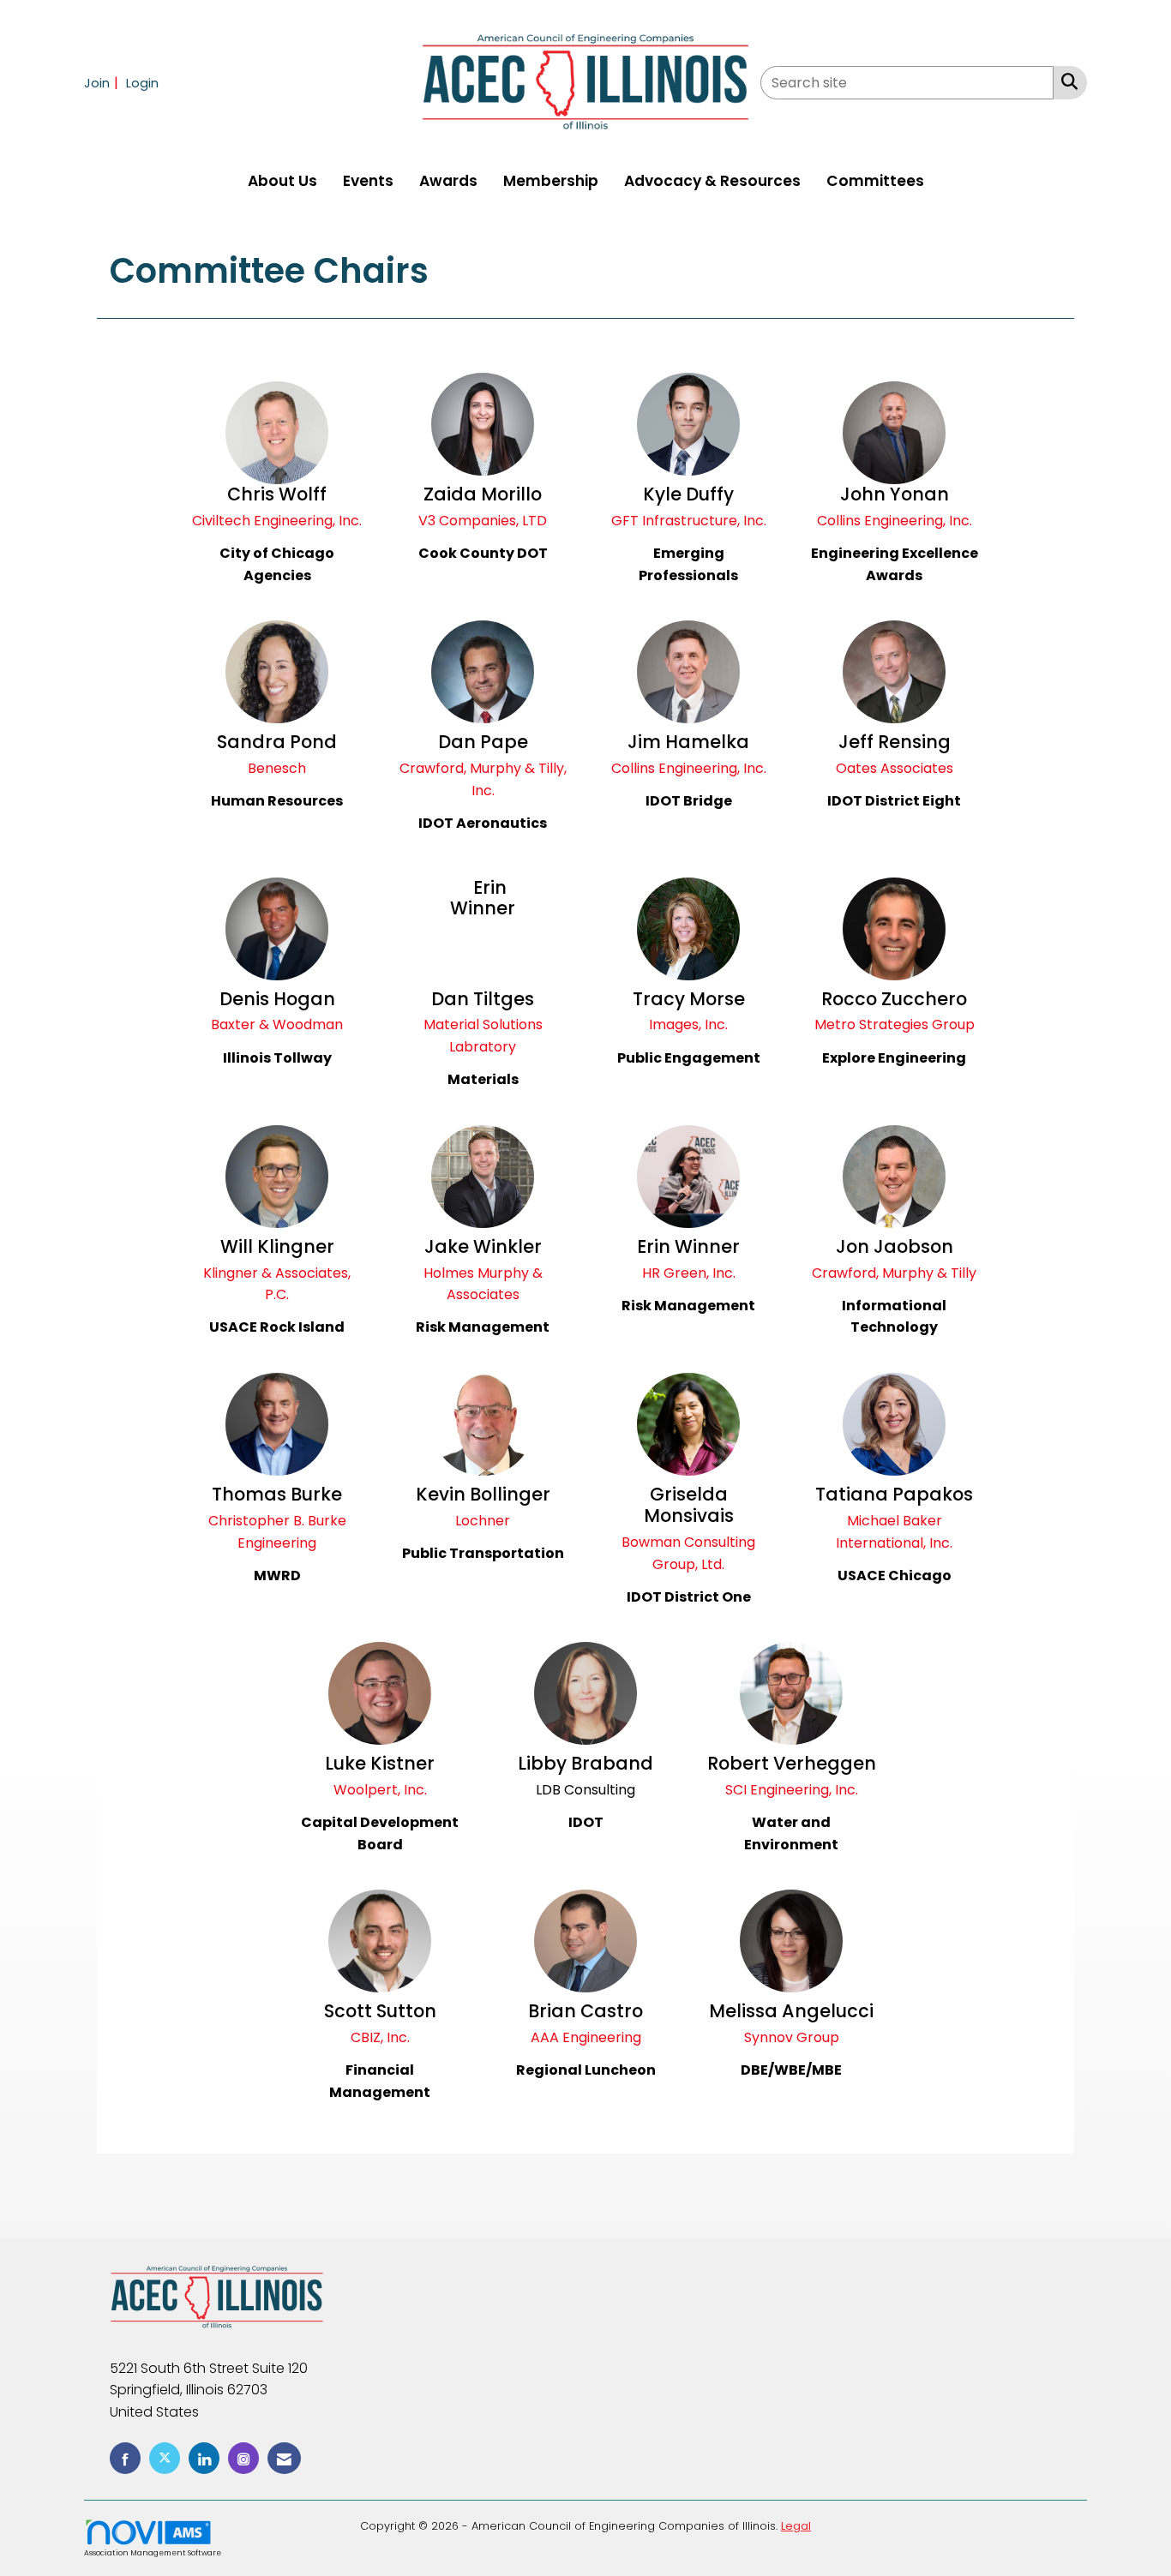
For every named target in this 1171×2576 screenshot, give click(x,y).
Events (368, 181)
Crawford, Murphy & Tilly (894, 1273)
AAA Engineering (586, 2037)
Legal (796, 2526)
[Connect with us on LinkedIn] (204, 2458)
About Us (282, 181)
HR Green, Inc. (689, 1273)
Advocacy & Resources (712, 181)
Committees (875, 181)
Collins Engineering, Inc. (895, 521)
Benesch (277, 768)
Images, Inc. (688, 1024)
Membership (551, 181)
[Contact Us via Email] (284, 2458)
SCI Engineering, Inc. (792, 1790)
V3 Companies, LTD (483, 521)
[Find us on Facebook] (125, 2458)
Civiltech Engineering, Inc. (277, 521)
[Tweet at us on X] (165, 2458)
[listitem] (103, 83)
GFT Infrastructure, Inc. (689, 521)
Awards (448, 181)
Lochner (483, 1521)
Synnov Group (792, 2037)
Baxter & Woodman (277, 1024)
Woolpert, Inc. (380, 1790)
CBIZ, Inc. (380, 2037)
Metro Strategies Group (895, 1024)
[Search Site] (1066, 81)
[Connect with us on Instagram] (243, 2458)
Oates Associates (895, 768)
